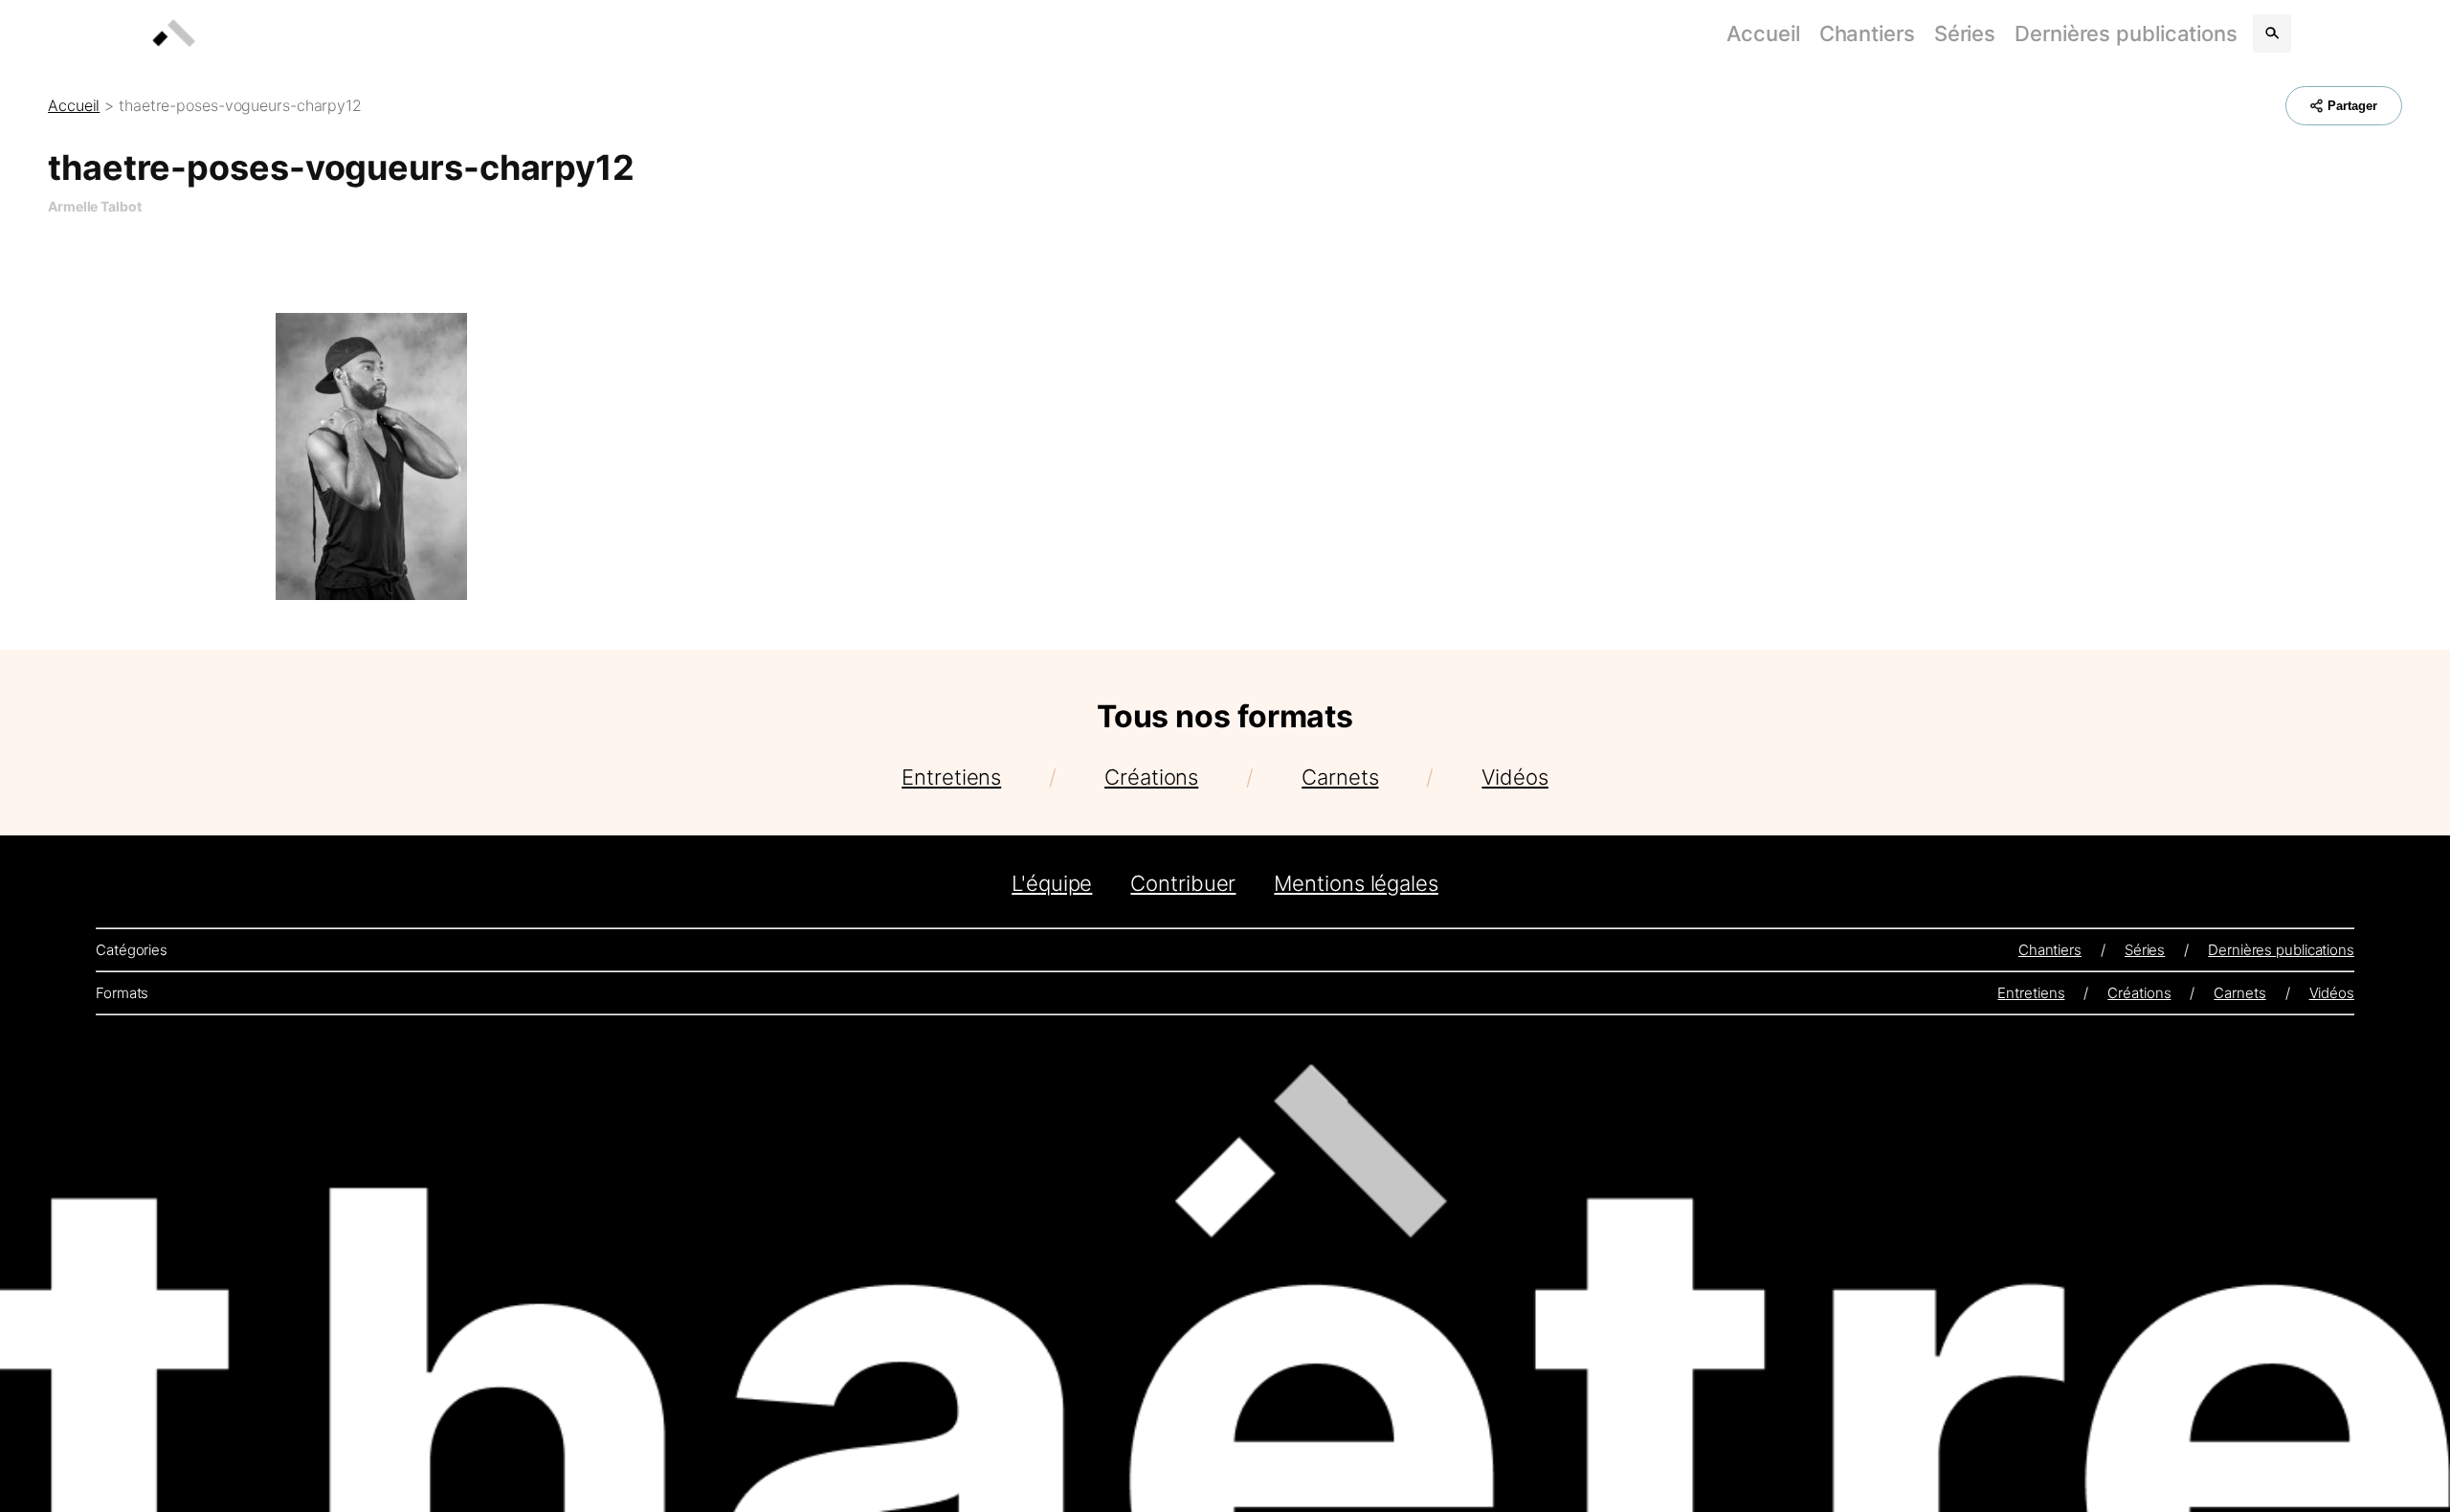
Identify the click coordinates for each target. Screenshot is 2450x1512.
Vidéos (1515, 777)
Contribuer (1183, 883)
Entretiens (951, 777)
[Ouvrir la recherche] (2272, 33)
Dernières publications (2126, 33)
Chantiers (1867, 33)
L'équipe (1052, 883)
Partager (2352, 106)
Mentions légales (1356, 883)
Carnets (1340, 777)
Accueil (1763, 33)
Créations (1151, 777)
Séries (1965, 33)
